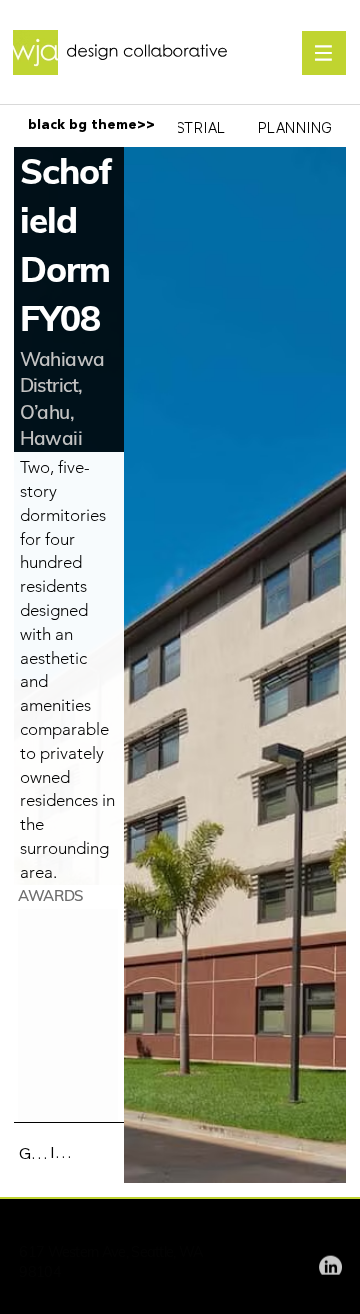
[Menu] (324, 53)
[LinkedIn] (330, 1263)
